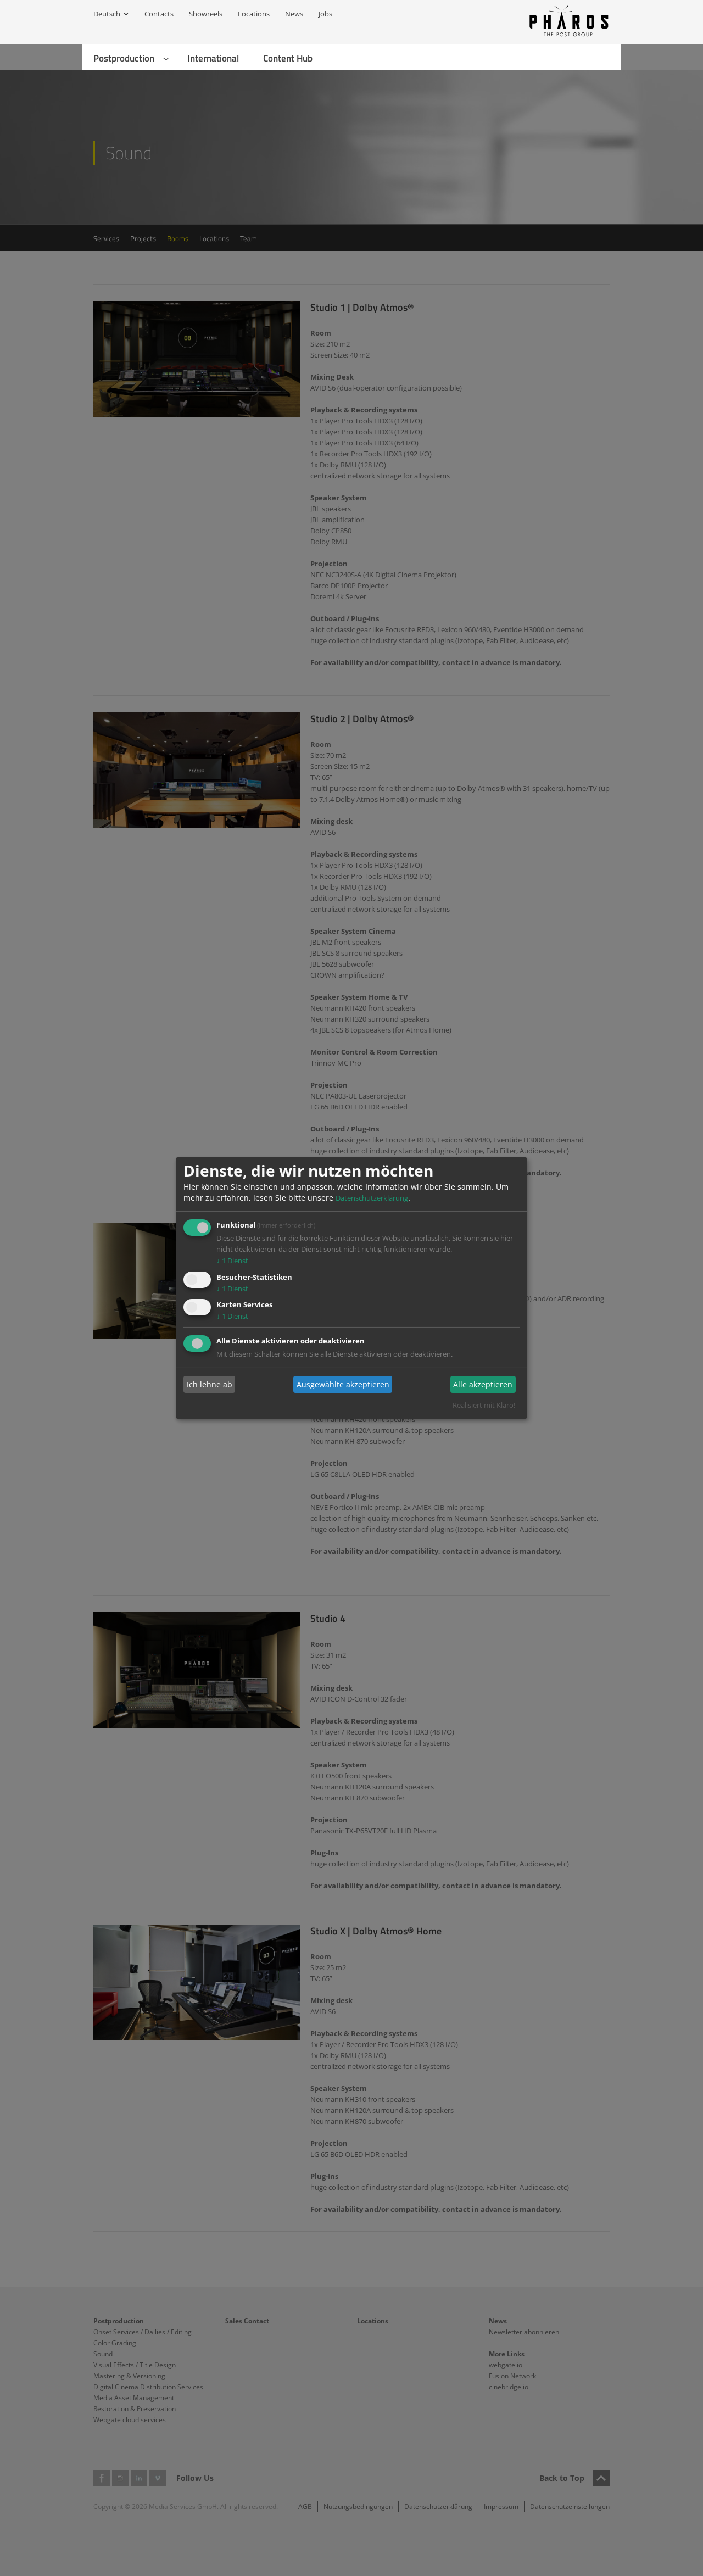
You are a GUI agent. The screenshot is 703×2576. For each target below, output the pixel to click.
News (294, 14)
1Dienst (232, 1261)
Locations (254, 14)
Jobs (325, 14)
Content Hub (288, 58)
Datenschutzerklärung (372, 1198)
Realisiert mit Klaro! (484, 1405)
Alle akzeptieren (483, 1384)
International (213, 58)
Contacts (159, 14)
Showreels (206, 14)
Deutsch (107, 14)
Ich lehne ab (210, 1384)
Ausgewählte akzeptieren (343, 1384)
